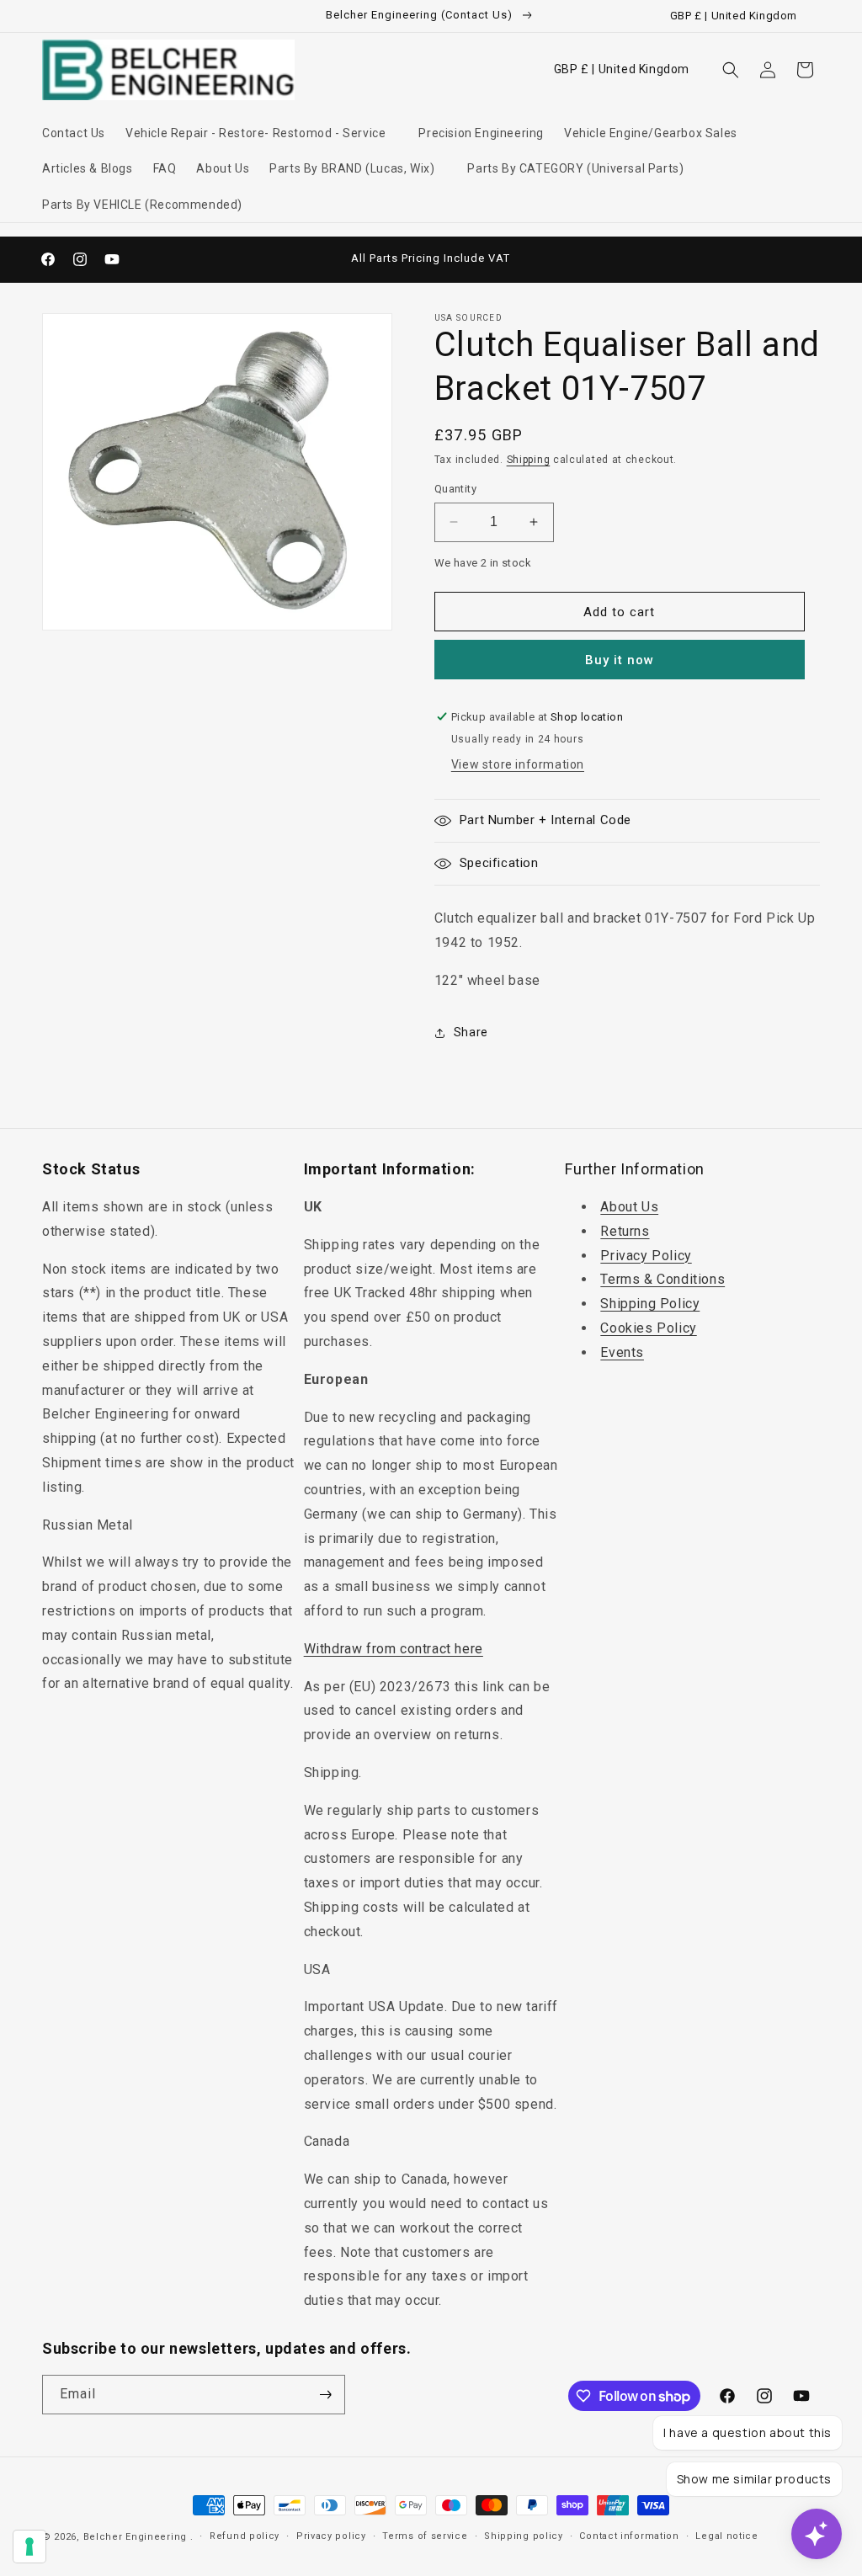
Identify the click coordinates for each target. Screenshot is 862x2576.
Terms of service (425, 2536)
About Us (629, 1207)
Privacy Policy (646, 1256)
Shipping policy (524, 2536)
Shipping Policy (650, 1304)
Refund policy (245, 2536)
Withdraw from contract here (394, 1649)
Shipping (529, 460)
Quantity (455, 489)
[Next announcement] (581, 259)
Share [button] (471, 1032)
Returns (625, 1231)
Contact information (629, 2536)
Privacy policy (331, 2536)
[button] (262, 133)
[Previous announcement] (281, 259)
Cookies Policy (648, 1328)
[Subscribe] (326, 2395)
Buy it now (620, 660)
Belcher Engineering (135, 2537)
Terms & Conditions (662, 1279)
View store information (518, 764)
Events (622, 1352)
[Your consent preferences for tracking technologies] (29, 2547)
